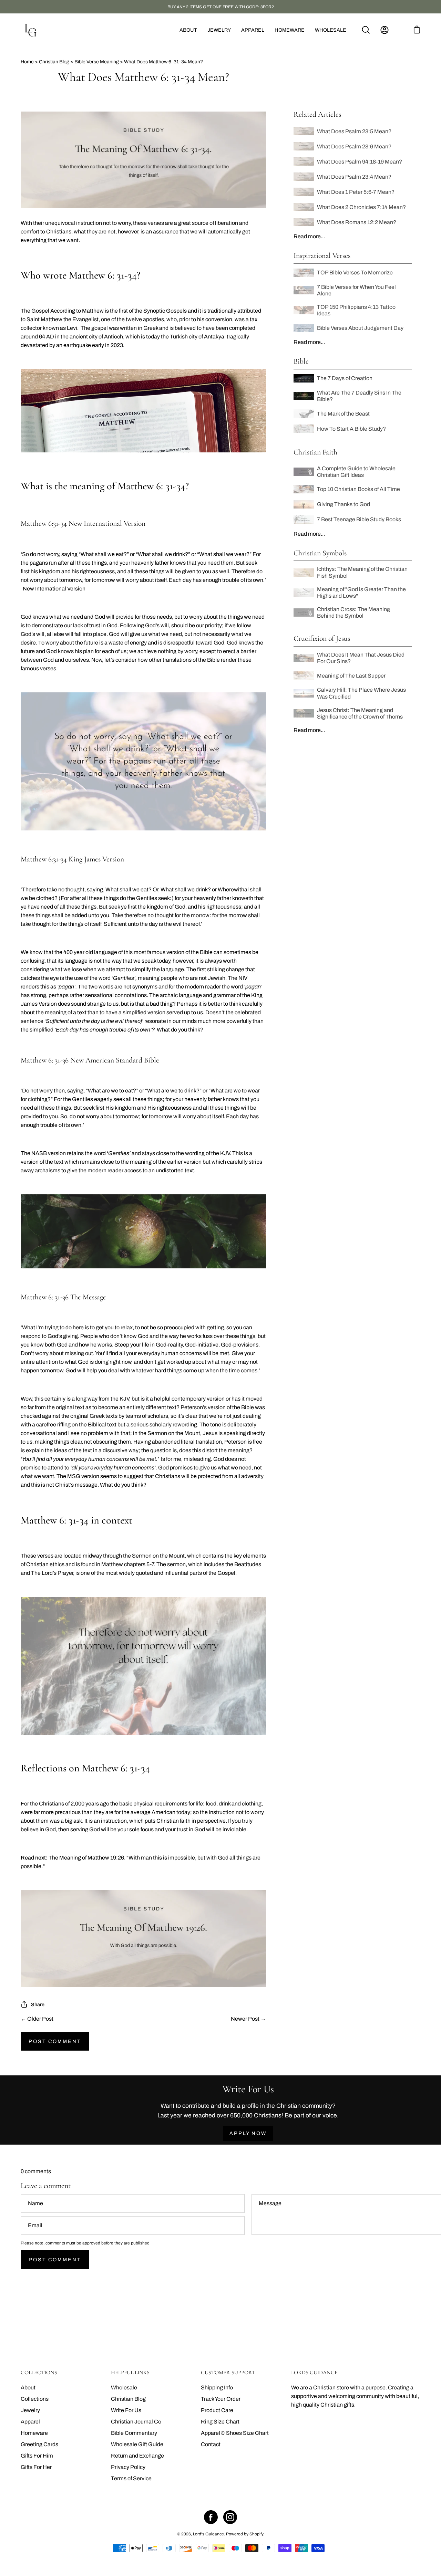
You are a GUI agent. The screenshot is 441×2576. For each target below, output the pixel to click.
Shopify (256, 2534)
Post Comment (55, 2041)
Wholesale (124, 2387)
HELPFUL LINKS (130, 2373)
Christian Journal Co (136, 2422)
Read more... (309, 236)
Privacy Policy (128, 2467)
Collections (35, 2399)
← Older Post (37, 2019)
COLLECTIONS (39, 2373)
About (28, 2387)
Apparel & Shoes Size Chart (235, 2433)
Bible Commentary (134, 2433)
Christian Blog (128, 2399)
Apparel (30, 2422)
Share (38, 2004)
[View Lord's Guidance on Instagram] (230, 2517)
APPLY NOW (248, 2133)
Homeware (34, 2433)
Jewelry (30, 2410)
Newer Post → (248, 2019)
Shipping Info (217, 2387)
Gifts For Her (36, 2467)
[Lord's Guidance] (31, 30)
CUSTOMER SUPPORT (228, 2373)
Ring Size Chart (220, 2422)
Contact (211, 2444)
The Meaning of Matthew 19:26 (86, 1858)
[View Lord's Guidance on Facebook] (211, 2517)
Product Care (217, 2410)
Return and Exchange (137, 2456)
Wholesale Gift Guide (137, 2444)
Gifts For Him (37, 2456)
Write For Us (126, 2410)
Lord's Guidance (208, 2534)
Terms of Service (131, 2478)
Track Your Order (221, 2399)
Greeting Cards (39, 2444)
